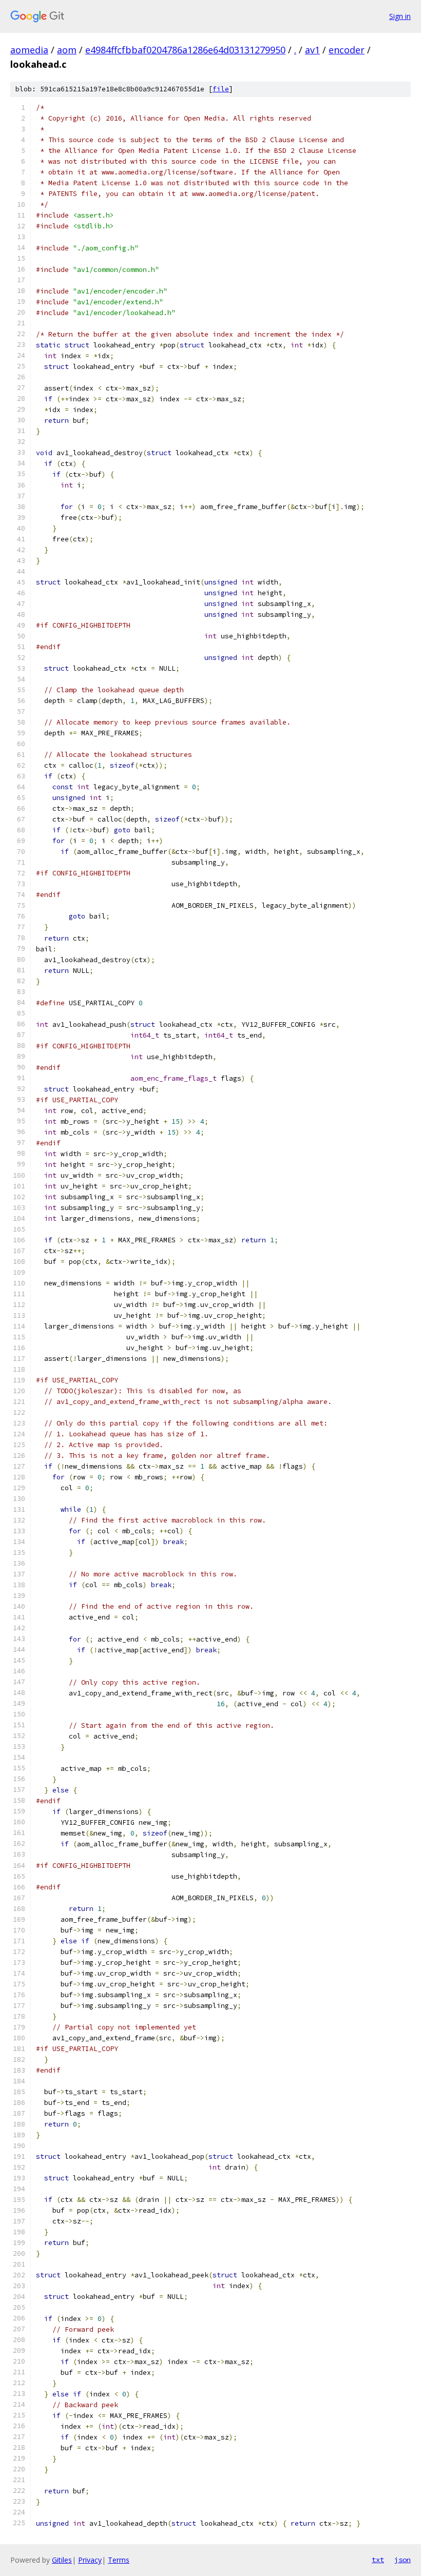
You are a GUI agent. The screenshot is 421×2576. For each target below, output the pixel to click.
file (221, 89)
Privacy (90, 2560)
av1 (312, 50)
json (403, 2560)
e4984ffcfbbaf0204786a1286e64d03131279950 (185, 50)
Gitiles (62, 2560)
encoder (347, 50)
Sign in (400, 16)
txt (378, 2560)
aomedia (29, 50)
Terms (119, 2560)
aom (67, 50)
